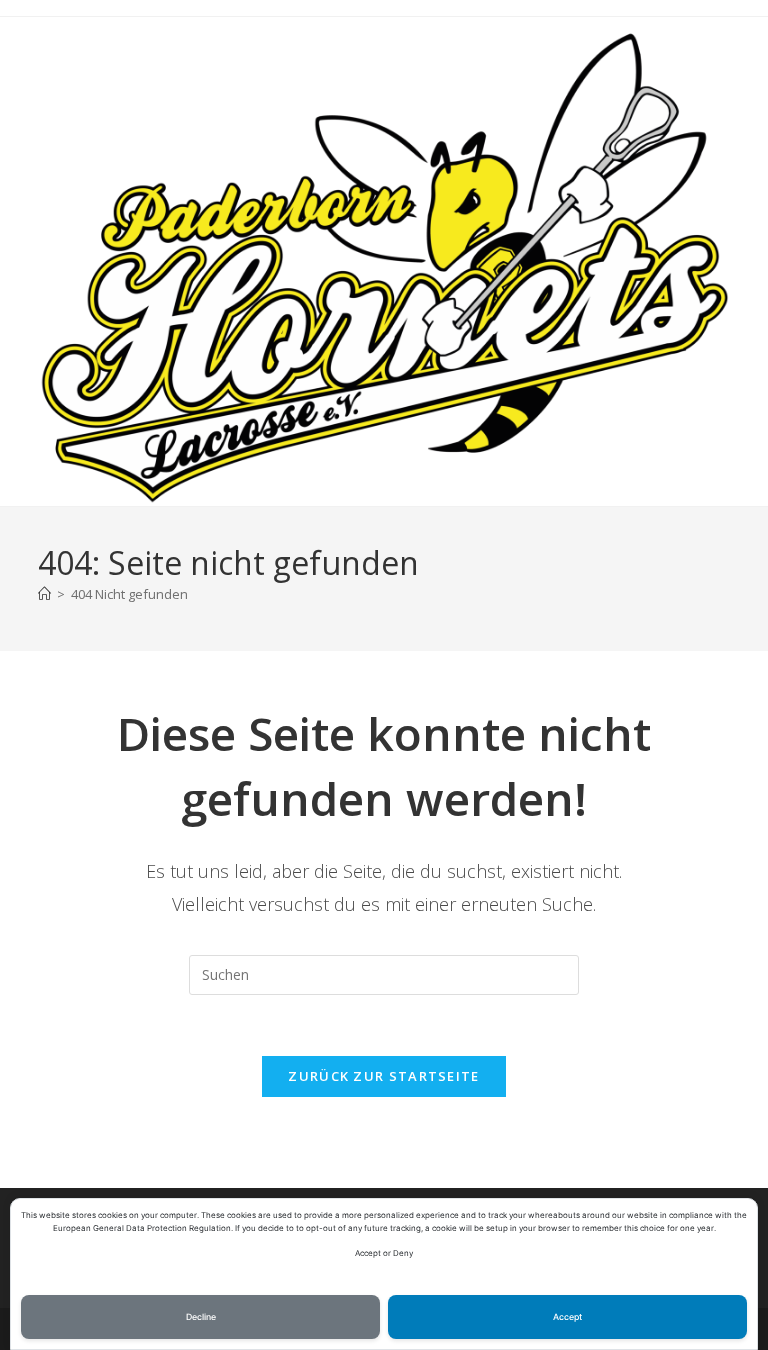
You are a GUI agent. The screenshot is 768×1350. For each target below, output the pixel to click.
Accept (567, 1317)
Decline (201, 1317)
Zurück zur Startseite (383, 1076)
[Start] (44, 594)
